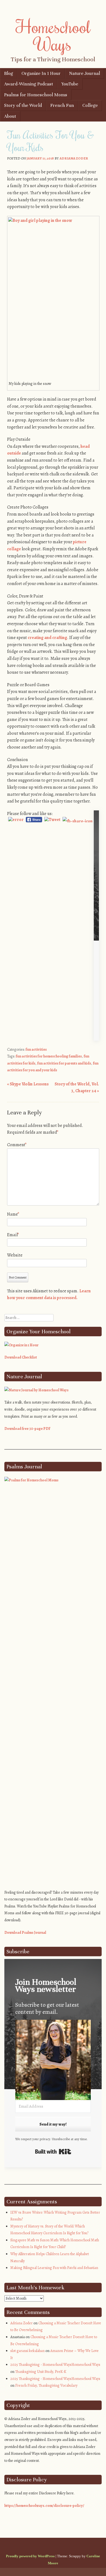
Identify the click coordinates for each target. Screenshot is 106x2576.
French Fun (62, 105)
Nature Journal (85, 73)
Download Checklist (21, 1357)
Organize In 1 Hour (41, 73)
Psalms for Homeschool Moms (36, 95)
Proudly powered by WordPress (30, 2556)
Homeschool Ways (53, 35)
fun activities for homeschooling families (49, 1056)
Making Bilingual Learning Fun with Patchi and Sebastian (54, 2268)
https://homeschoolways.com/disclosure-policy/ (44, 2506)
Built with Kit (53, 2152)
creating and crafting (47, 638)
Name (13, 1214)
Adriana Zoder (74, 158)
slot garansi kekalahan (27, 2351)
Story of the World (23, 105)
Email (13, 1235)
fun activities (36, 1049)
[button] (53, 2061)
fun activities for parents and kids (64, 1063)
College (90, 105)
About (10, 116)
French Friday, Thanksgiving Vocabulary (46, 2385)
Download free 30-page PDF (27, 1429)
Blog (9, 73)
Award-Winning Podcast (29, 84)
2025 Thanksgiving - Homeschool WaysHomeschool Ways (55, 2365)
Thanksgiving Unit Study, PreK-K (41, 2372)
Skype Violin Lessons (28, 1084)
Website (15, 1255)
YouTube (70, 84)
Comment (17, 1145)
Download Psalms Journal (25, 1933)
